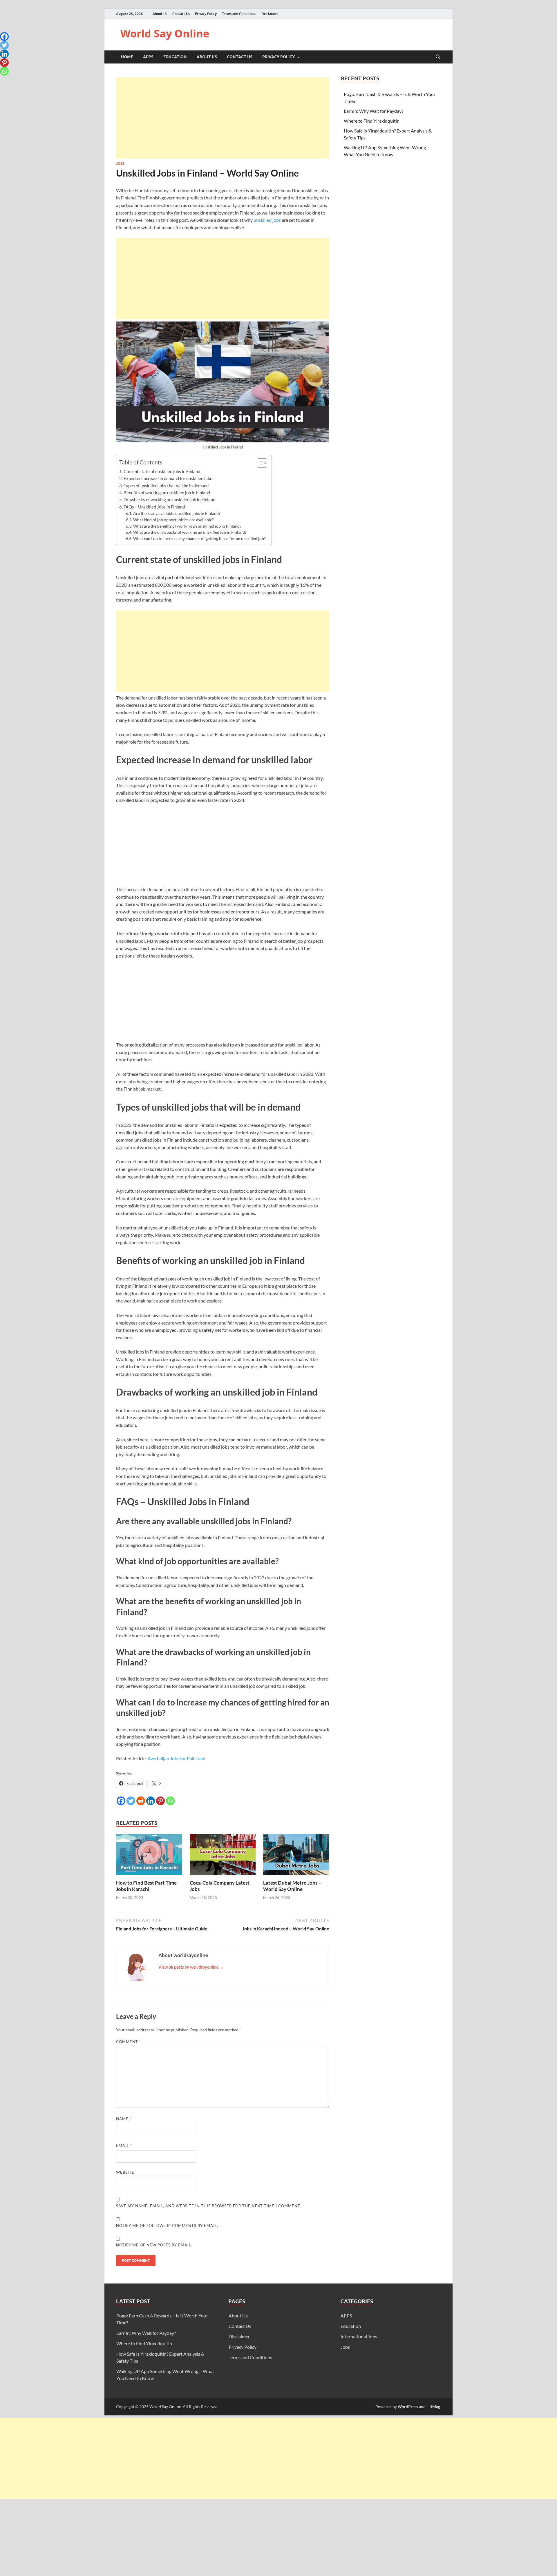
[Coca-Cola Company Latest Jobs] (223, 1856)
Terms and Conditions (239, 14)
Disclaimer (270, 14)
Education (175, 57)
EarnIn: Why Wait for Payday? (374, 111)
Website (125, 2172)
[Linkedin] (151, 1801)
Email (124, 2146)
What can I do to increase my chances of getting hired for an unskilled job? (199, 538)
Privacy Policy (206, 14)
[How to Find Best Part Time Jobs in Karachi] (149, 1856)
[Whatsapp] (170, 1801)
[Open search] (438, 57)
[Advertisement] (223, 118)
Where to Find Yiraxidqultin (372, 121)
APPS (148, 57)
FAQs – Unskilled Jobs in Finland (154, 507)
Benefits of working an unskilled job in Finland (167, 493)
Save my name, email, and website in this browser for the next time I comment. (209, 2206)
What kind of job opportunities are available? (173, 520)
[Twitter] (131, 1801)
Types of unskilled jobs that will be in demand (166, 486)
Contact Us (181, 14)
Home (127, 57)
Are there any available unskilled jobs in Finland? (177, 513)
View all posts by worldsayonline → (191, 1967)
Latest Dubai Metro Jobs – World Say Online (292, 1886)
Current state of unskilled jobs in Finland (162, 471)
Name (124, 2119)
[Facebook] (121, 1801)
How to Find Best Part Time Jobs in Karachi (146, 1886)
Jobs (120, 164)
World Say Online (165, 33)
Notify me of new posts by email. (154, 2245)
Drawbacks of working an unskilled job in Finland (169, 499)
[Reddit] (141, 1801)
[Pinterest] (160, 1801)
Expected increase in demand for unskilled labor (169, 478)
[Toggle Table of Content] (259, 463)
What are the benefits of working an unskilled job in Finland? (187, 526)
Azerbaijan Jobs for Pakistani (177, 1758)
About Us (160, 14)
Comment (129, 2042)
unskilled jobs (267, 220)
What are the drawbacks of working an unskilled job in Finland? (190, 532)
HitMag (433, 2407)
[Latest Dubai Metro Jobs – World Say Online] (296, 1856)
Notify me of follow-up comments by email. (167, 2226)
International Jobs (359, 2336)
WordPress (408, 2407)
